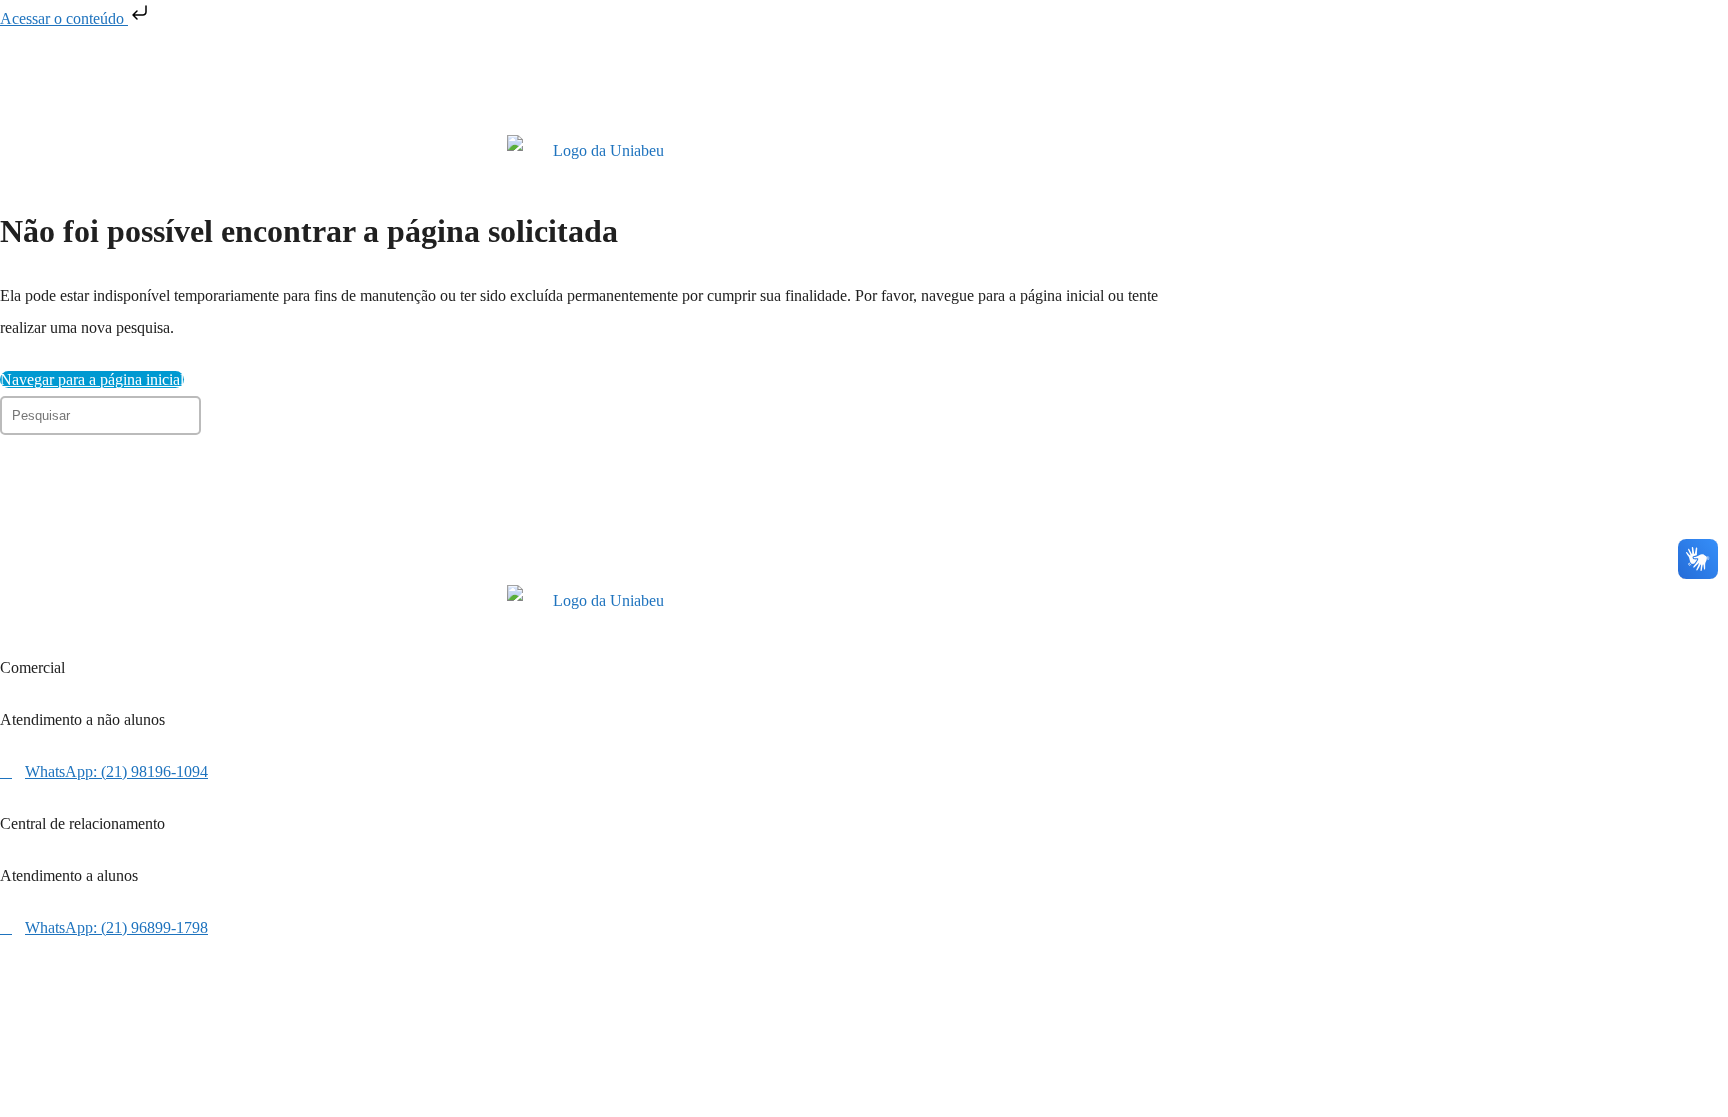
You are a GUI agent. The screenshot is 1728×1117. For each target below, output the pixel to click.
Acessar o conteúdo (64, 18)
